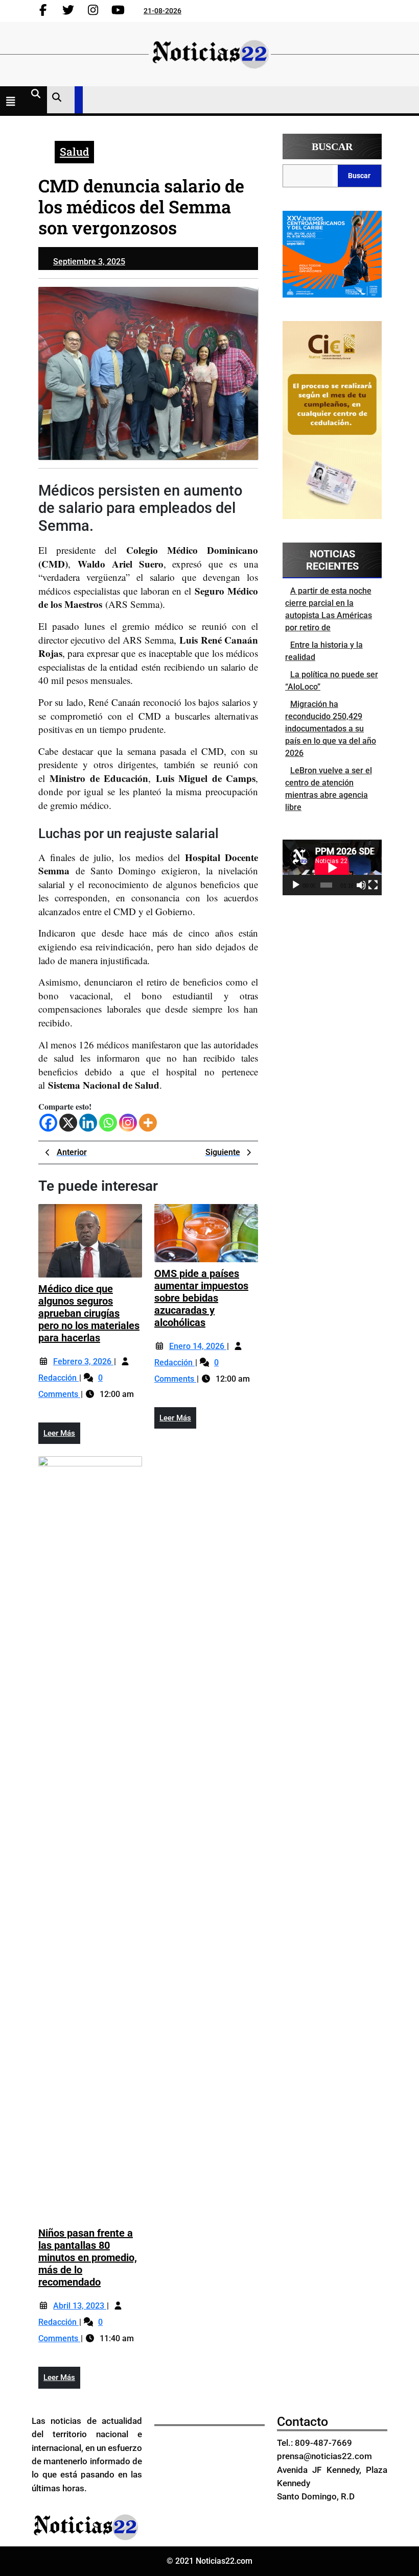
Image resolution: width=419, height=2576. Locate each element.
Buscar (332, 146)
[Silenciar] (361, 885)
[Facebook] (48, 1123)
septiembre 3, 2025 (89, 262)
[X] (68, 1123)
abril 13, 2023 (80, 2306)
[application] (332, 867)
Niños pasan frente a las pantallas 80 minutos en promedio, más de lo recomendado (88, 2258)
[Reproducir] (296, 885)
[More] (148, 1123)
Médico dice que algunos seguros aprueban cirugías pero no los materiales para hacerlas (89, 1313)
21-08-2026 (162, 11)
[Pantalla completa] (373, 885)
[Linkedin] (88, 1123)
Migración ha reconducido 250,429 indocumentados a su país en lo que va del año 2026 (331, 729)
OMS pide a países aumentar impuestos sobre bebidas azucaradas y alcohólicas (201, 1298)
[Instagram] (128, 1123)
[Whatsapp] (108, 1123)
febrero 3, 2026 (83, 1361)
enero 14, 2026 (198, 1346)
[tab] (13, 103)
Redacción (59, 1378)
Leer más (62, 1436)
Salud (74, 152)
